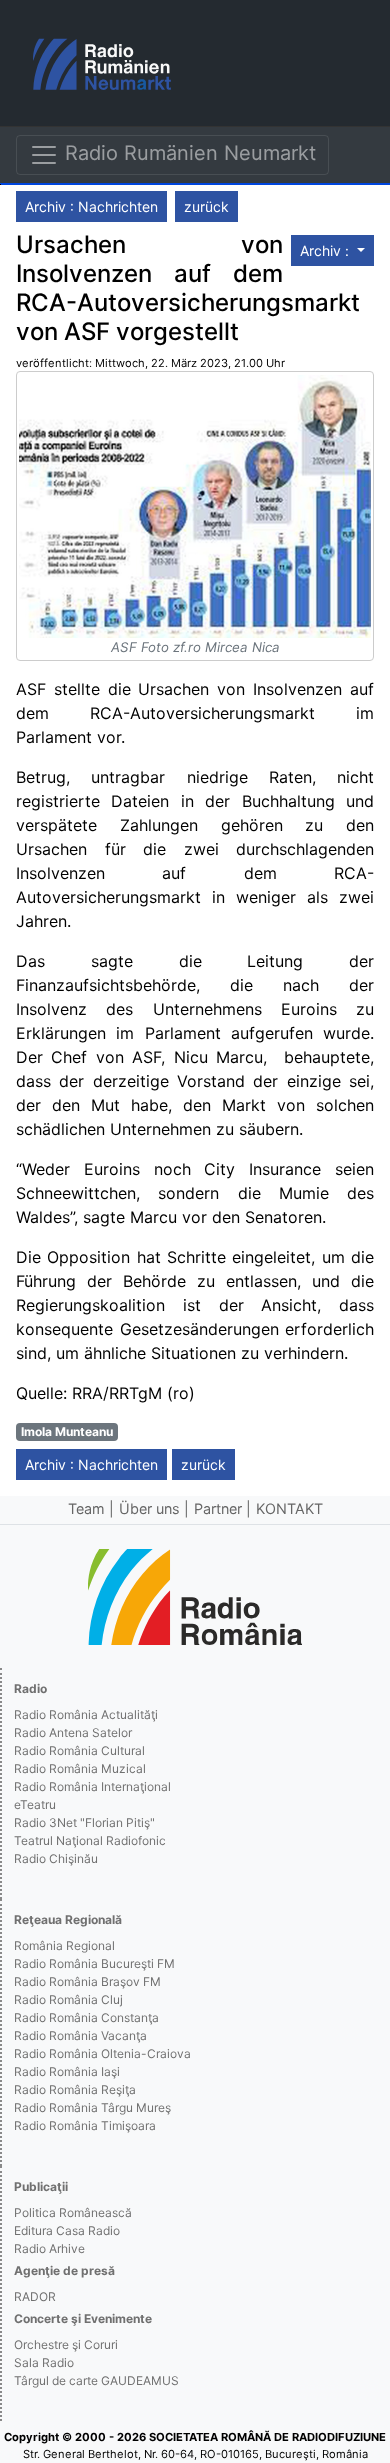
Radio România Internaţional (92, 1786)
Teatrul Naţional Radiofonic (90, 1840)
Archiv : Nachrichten (91, 206)
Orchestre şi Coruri (66, 2344)
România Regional (64, 1945)
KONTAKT (289, 1508)
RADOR (35, 2296)
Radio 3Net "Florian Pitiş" (84, 1822)
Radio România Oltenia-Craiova (102, 2053)
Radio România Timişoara (85, 2125)
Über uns (149, 1508)
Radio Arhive (49, 2248)
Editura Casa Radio (67, 2230)
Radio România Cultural (79, 1750)
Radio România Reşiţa (75, 2089)
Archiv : (326, 250)
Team (86, 1508)
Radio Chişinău (56, 1858)
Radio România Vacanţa (80, 2035)
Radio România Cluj (68, 1999)
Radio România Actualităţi (86, 1714)
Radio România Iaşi (67, 2071)
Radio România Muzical (80, 1768)
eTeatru (35, 1804)
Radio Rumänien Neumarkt (187, 153)
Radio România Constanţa (86, 2017)
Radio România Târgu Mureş (92, 2107)
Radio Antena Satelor (73, 1732)
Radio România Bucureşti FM (94, 1963)
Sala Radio (44, 2362)
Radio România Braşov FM (87, 1981)
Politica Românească (73, 2212)
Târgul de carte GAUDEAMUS (96, 2380)
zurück (206, 206)
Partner (218, 1508)
